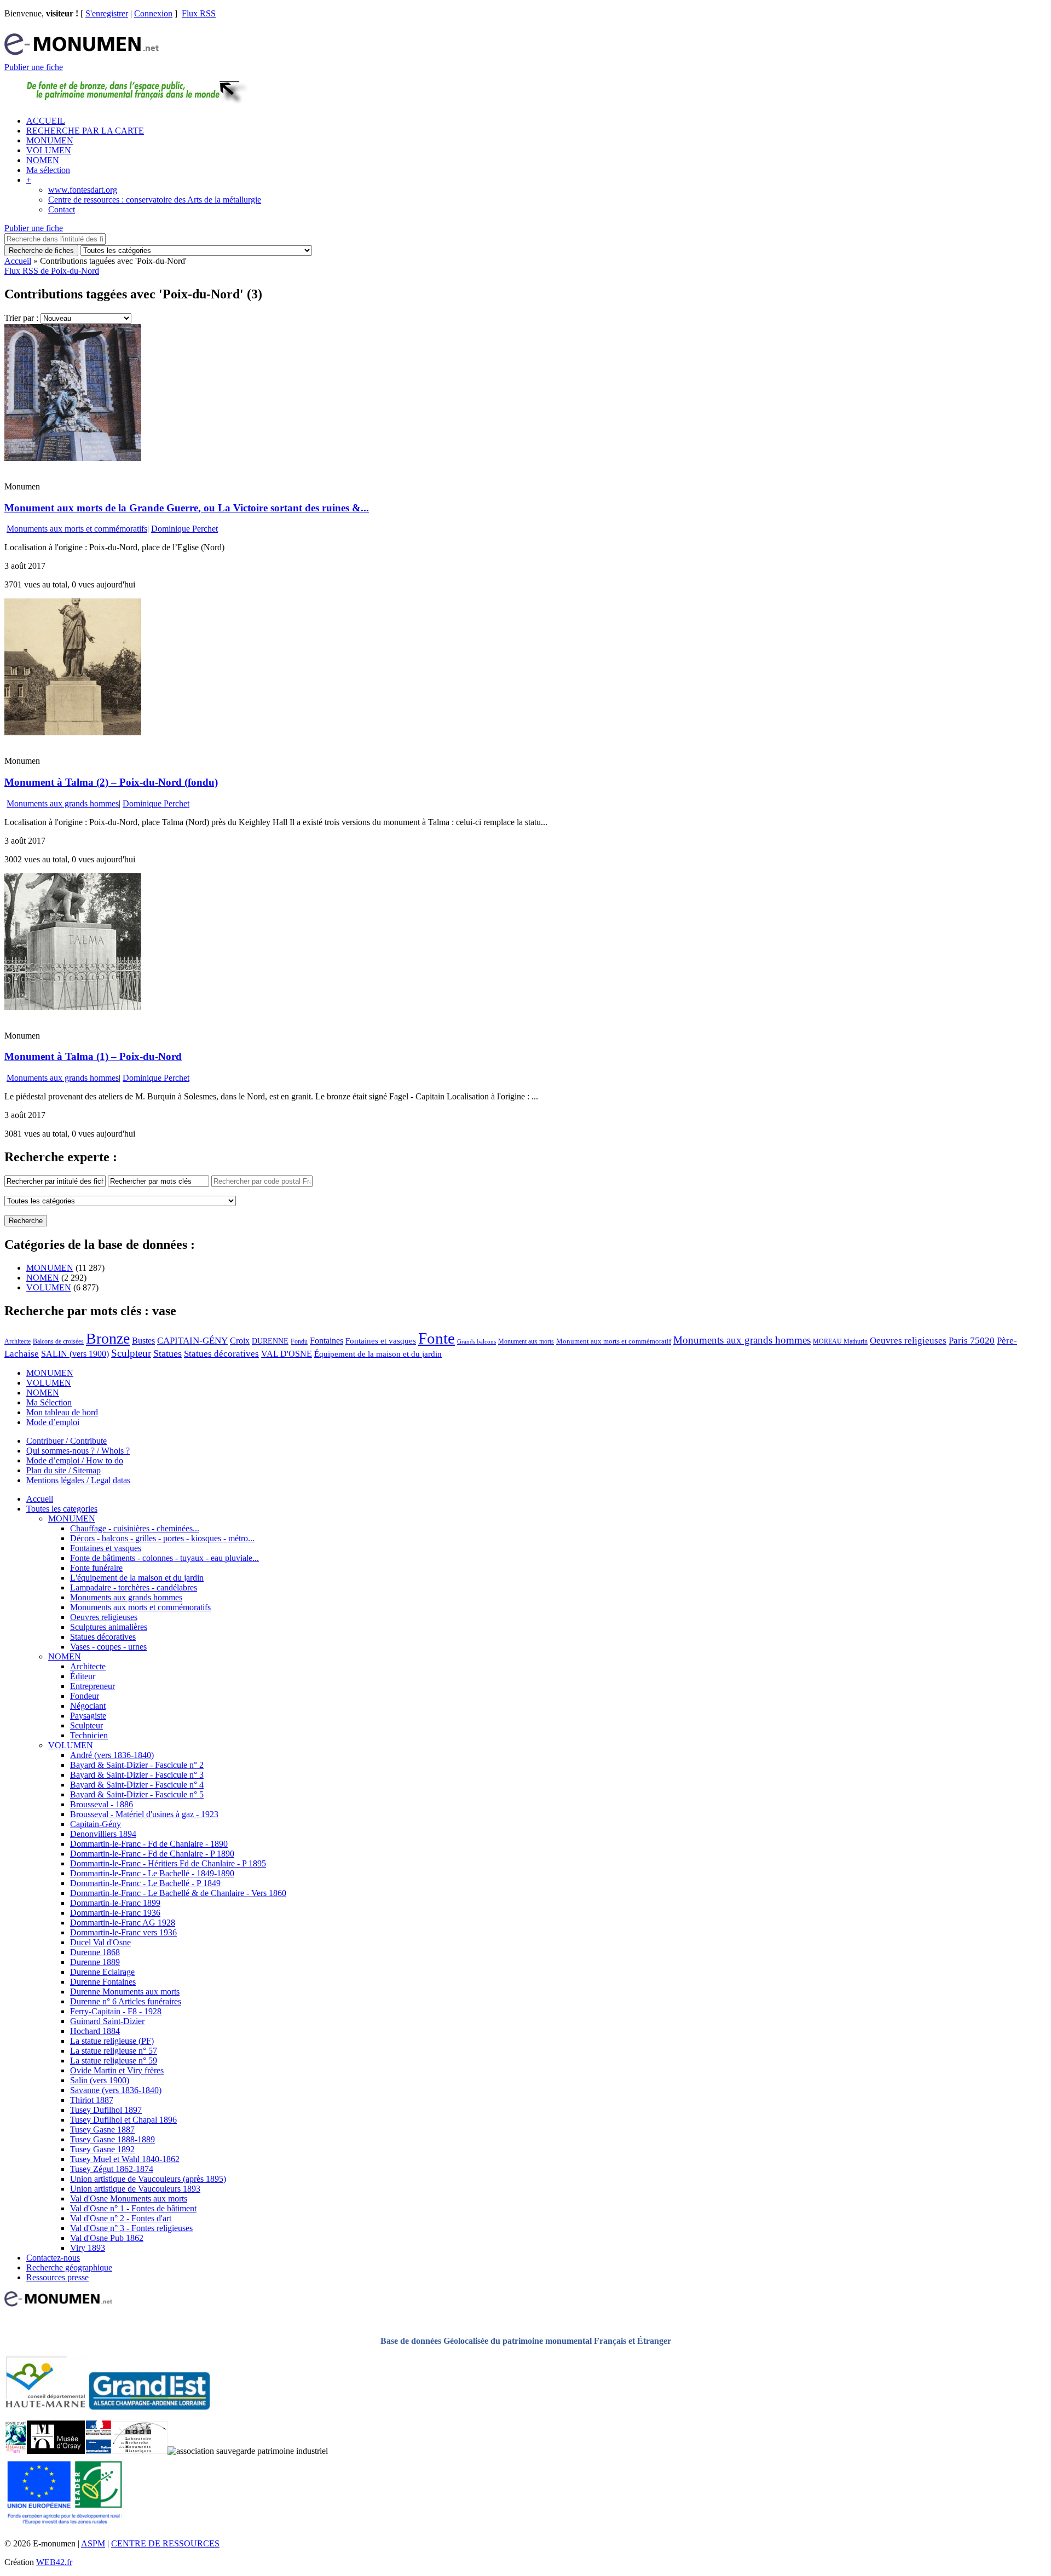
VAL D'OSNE (287, 1354)
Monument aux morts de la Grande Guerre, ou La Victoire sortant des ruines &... (187, 508)
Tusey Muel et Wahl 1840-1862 (125, 2159)
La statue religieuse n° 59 (114, 2061)
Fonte (437, 1338)
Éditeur (83, 1676)
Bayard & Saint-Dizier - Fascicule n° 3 (137, 1775)
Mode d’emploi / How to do (75, 1460)
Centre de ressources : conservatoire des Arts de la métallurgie (155, 200)
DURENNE (270, 1341)
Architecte (18, 1341)
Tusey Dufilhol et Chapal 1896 (123, 2120)
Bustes (143, 1341)
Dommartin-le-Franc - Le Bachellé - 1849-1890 (152, 1873)
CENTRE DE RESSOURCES (165, 2543)
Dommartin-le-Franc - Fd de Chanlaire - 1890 (149, 1844)
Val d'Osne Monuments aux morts (129, 2198)
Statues (168, 1353)
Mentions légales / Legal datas (78, 1480)
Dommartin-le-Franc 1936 (115, 1913)
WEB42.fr (54, 2562)
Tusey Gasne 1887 (102, 2130)
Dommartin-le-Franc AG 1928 (123, 1923)
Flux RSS (199, 13)
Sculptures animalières (109, 1627)
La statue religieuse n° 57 (114, 2051)
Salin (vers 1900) (100, 2080)
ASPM (93, 2543)
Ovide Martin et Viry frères (117, 2070)
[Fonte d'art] (16, 2451)
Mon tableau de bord (62, 1412)
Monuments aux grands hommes (63, 803)
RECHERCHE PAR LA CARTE (85, 131)
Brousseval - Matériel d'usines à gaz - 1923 (144, 1814)
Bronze (108, 1338)
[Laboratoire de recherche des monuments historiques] (140, 2451)
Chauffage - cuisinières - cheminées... (135, 1528)
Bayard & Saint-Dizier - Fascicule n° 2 (137, 1765)
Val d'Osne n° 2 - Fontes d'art (121, 2218)
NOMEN (43, 160)
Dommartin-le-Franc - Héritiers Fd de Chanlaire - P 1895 (168, 1863)
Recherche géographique (69, 2267)
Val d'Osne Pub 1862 (107, 2238)
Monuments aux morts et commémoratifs (77, 529)
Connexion (153, 13)
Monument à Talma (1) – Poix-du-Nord (93, 1056)
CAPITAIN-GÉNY (192, 1341)
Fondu (299, 1341)
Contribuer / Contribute (67, 1441)
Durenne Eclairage (102, 1972)
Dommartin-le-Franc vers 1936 (123, 1932)
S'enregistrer (107, 13)
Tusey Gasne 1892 (102, 2149)
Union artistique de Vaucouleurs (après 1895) (148, 2179)
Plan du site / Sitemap (63, 1470)
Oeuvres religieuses (908, 1340)
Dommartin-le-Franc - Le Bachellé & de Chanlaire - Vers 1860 (178, 1893)
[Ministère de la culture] (98, 2451)
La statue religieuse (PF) (112, 2041)
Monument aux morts (526, 1341)
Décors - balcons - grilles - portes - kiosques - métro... (162, 1538)
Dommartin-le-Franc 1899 (115, 1903)
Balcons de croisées (58, 1341)
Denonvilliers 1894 (103, 1834)
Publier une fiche (34, 67)
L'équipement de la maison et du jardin (137, 1578)
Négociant (88, 1706)
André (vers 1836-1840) (112, 1755)
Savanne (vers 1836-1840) (116, 2090)
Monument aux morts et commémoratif (614, 1341)
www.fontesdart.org (83, 190)
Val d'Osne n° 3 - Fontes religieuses (131, 2228)
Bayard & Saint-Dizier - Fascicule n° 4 (137, 1785)
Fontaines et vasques (381, 1341)
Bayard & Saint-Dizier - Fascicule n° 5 (137, 1794)
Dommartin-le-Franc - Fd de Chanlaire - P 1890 (152, 1854)
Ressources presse (57, 2277)
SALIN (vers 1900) (75, 1354)
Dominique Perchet (184, 529)
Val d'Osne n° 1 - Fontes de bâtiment (133, 2208)
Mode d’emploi (53, 1422)
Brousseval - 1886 (102, 1804)
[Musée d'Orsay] (56, 2451)
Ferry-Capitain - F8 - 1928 (116, 2011)
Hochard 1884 (95, 2031)
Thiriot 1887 (92, 2100)
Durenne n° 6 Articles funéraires (126, 2001)
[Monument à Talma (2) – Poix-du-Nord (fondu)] (73, 732)
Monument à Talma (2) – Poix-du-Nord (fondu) (111, 782)
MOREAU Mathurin (840, 1342)
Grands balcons (477, 1342)
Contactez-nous (53, 2258)
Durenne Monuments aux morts (125, 1992)
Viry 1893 (88, 2248)
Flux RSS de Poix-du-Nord (52, 271)
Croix (240, 1341)
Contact (62, 209)
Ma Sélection (49, 1402)
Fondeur (85, 1696)
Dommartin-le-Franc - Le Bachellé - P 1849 (145, 1883)
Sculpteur (131, 1353)
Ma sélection (48, 170)
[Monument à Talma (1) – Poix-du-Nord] (73, 1007)
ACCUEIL (46, 121)
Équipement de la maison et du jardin (378, 1354)
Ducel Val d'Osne (100, 1942)
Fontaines (327, 1341)
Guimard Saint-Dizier (107, 2021)
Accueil (18, 261)
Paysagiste (88, 1716)
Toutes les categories (62, 1509)
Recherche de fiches (41, 250)
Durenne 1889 (95, 1962)
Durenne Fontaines (103, 1982)
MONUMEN (50, 140)
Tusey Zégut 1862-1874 (112, 2169)
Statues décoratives (221, 1354)
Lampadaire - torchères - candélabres (134, 1587)
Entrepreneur (93, 1686)
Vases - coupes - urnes (108, 1647)
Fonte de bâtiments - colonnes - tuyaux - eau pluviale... (164, 1558)
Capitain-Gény (96, 1824)
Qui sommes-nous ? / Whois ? (78, 1451)
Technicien (89, 1735)
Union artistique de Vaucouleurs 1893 (135, 2189)
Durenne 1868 (95, 1952)
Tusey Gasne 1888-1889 (112, 2139)
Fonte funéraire (96, 1568)
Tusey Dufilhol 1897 (106, 2110)
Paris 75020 (972, 1341)
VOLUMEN (49, 150)
